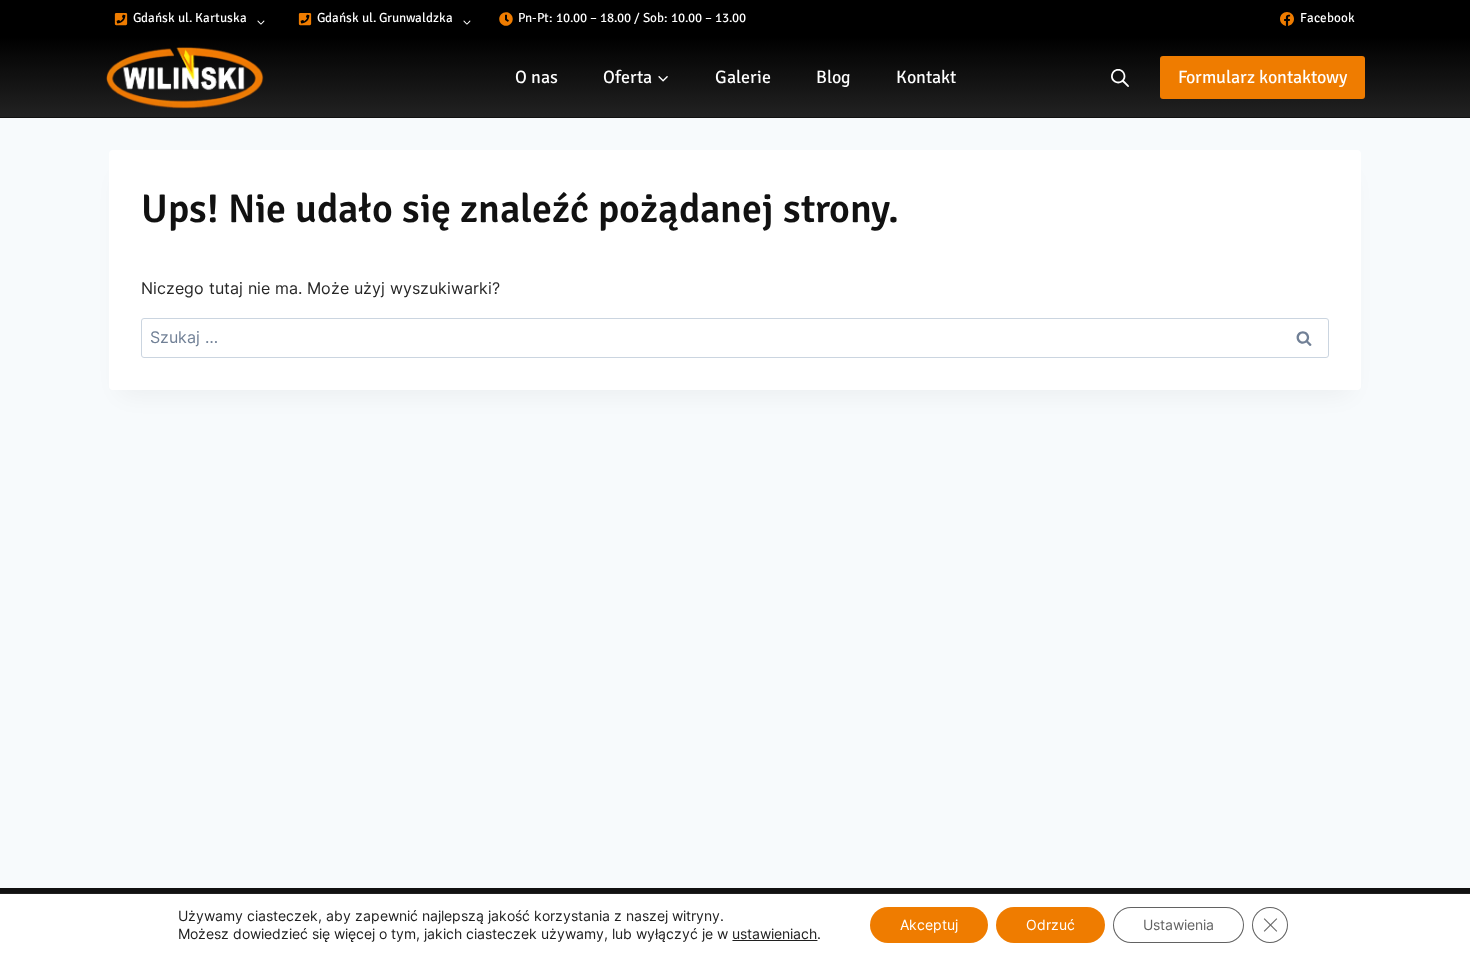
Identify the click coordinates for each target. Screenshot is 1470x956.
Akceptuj (929, 924)
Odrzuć (1050, 924)
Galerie (743, 77)
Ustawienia (1178, 924)
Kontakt (926, 77)
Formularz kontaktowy (1262, 77)
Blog (833, 77)
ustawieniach (774, 933)
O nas (536, 77)
